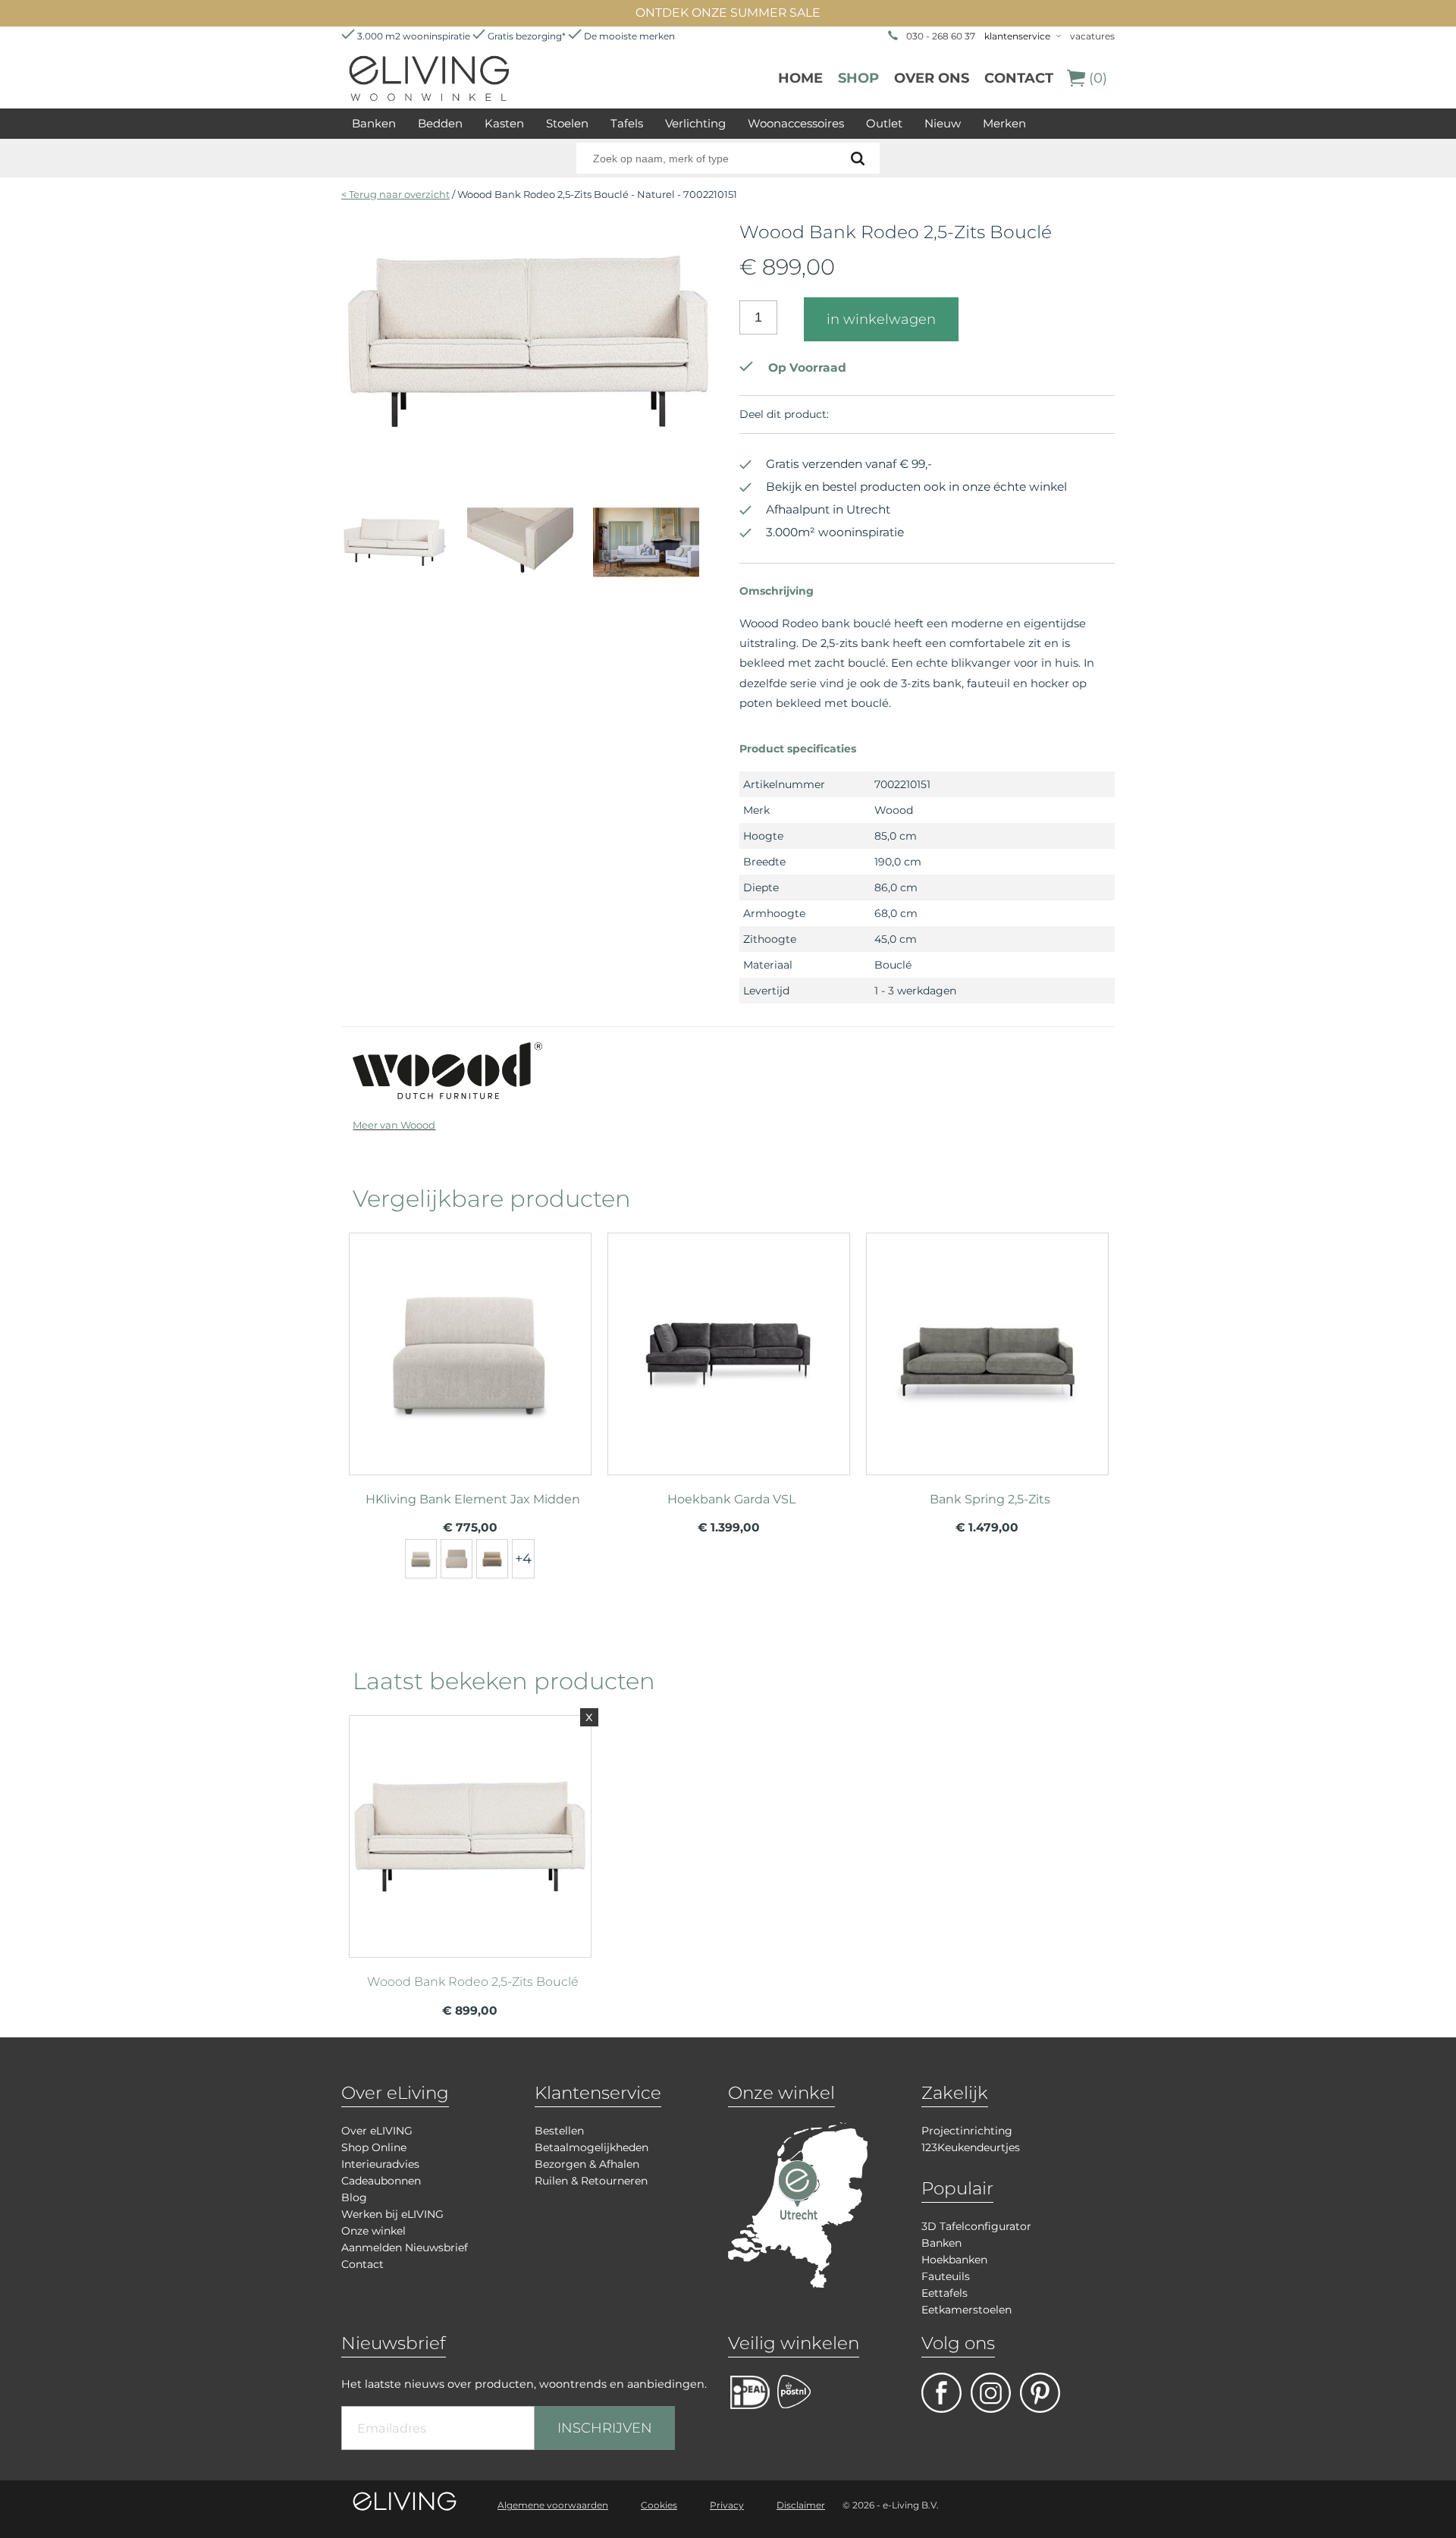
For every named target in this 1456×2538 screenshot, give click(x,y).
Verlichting (695, 123)
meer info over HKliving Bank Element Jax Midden (470, 1347)
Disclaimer (801, 2505)
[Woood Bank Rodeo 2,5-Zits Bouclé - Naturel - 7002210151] (529, 459)
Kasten (504, 123)
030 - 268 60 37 (941, 36)
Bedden (440, 123)
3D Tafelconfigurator (976, 2226)
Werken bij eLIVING (392, 2214)
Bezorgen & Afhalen (587, 2164)
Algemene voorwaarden (553, 2505)
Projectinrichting (967, 2131)
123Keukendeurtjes (971, 2147)
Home (800, 78)
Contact (1019, 78)
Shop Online (374, 2147)
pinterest (1040, 2393)
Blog (354, 2197)
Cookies (659, 2505)
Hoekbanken (954, 2260)
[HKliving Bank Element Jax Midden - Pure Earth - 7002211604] (492, 1559)
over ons (932, 78)
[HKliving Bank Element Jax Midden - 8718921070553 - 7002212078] (421, 1559)
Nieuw (943, 123)
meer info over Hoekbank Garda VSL (729, 1347)
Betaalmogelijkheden (591, 2147)
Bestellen (559, 2131)
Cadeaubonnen (381, 2181)
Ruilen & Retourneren (591, 2181)
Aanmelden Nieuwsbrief (405, 2247)
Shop (858, 78)
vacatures (1092, 36)
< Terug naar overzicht (395, 194)
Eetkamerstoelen (966, 2310)
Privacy (727, 2505)
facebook (941, 2393)
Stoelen (567, 123)
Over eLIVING (377, 2131)
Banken (374, 123)
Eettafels (945, 2293)
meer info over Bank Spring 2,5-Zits (987, 1347)
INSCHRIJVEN (605, 2428)
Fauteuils (946, 2276)
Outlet (884, 123)
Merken (1004, 123)
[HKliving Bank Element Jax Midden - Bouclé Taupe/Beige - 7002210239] (457, 1559)
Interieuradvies (380, 2164)
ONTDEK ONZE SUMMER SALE (728, 13)
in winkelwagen (881, 319)
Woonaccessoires (796, 123)
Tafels (627, 123)
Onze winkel (373, 2231)
